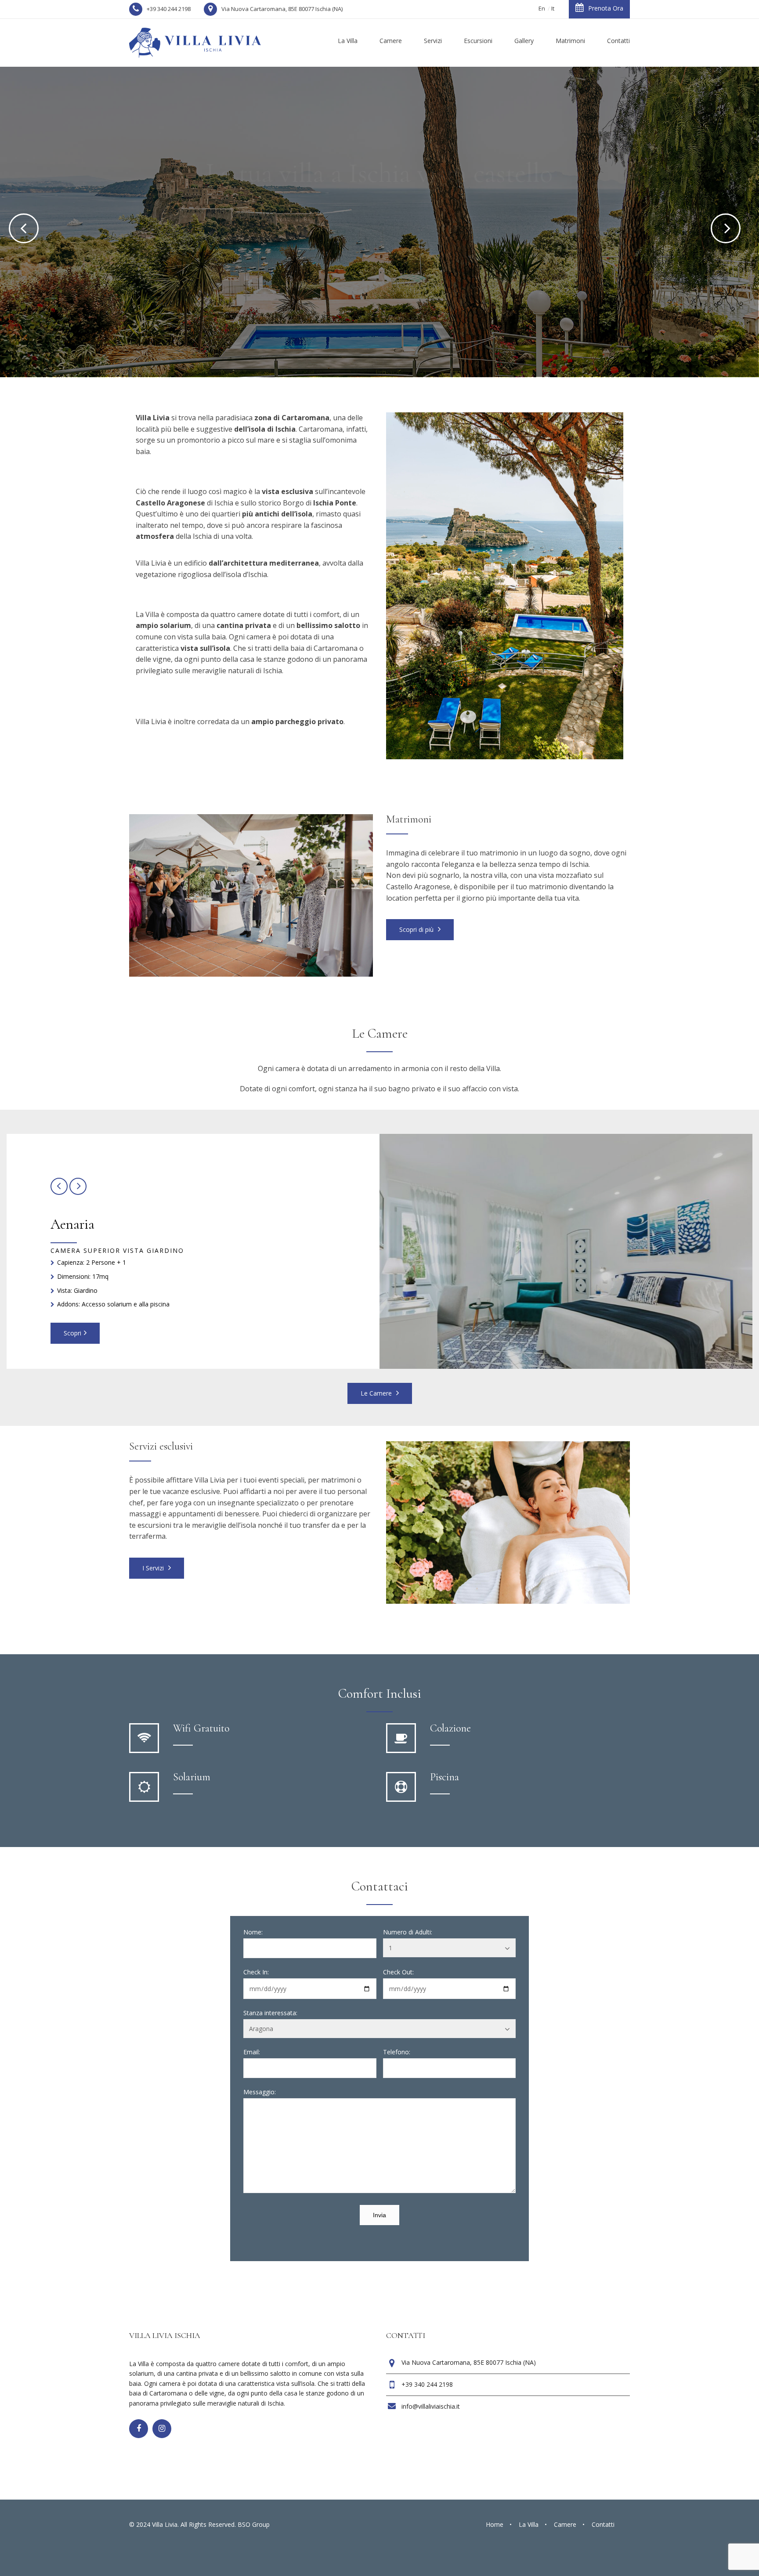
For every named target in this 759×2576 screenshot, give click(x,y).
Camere (565, 2524)
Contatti (603, 2524)
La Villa (529, 2524)
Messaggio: (260, 2092)
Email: (252, 2052)
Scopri (379, 264)
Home (495, 2524)
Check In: (256, 1972)
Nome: (253, 1932)
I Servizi (154, 1568)
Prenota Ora (606, 8)
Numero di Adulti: (408, 1932)
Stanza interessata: (270, 2013)
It (553, 8)
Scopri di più (417, 929)
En (542, 8)
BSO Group (254, 2524)
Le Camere (377, 1393)
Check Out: (398, 1972)
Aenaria (72, 1224)
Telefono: (397, 2052)
